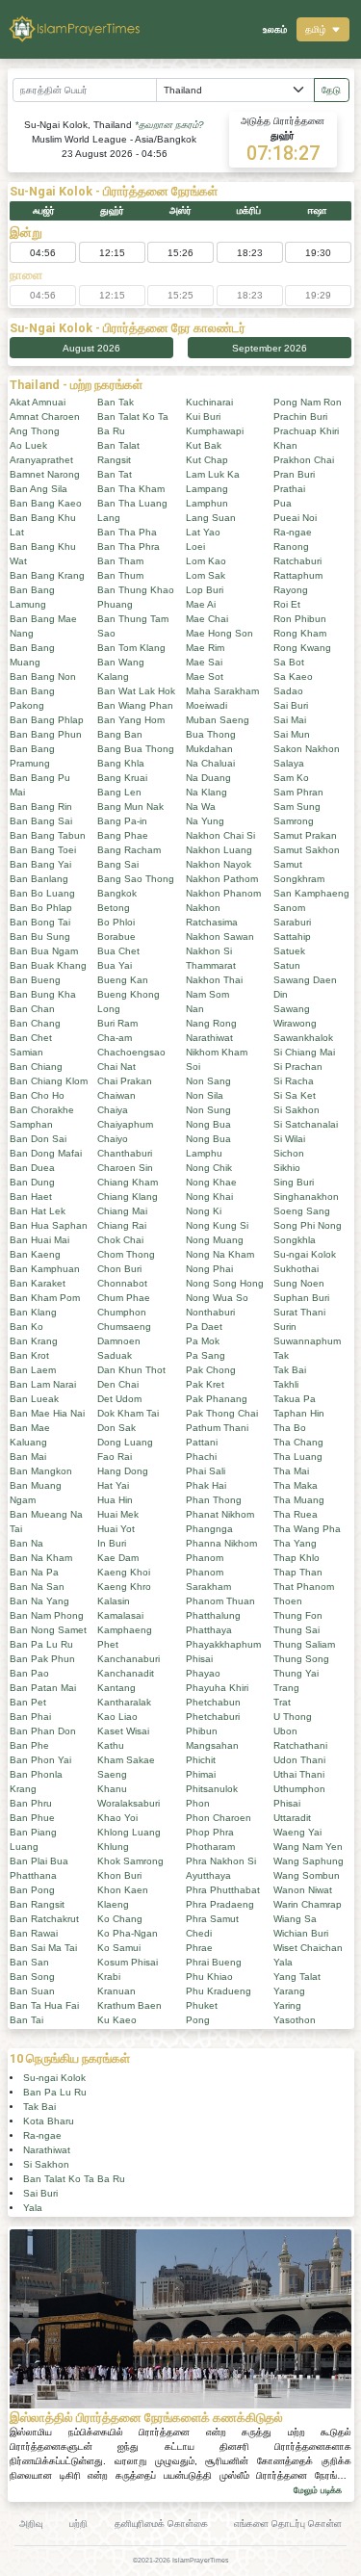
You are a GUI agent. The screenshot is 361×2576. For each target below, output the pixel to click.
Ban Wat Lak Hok (136, 691)
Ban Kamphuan (45, 1269)
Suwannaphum (307, 1341)
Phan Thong (214, 1500)
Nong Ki (204, 1211)
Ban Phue (32, 1818)
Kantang (116, 1688)
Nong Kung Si (217, 1225)
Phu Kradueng (219, 1991)
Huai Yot (116, 1529)
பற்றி (78, 2524)
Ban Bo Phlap (41, 908)
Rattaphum (298, 575)
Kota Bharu (49, 2121)
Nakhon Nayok (219, 864)
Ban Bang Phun (46, 734)
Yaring (287, 2005)
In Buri (112, 1543)
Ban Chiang (36, 1067)
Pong (198, 2020)
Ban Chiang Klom (49, 1081)
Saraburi (292, 922)
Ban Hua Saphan (49, 1225)
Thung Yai (296, 1673)
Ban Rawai (34, 1933)
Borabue (116, 937)
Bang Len (119, 792)
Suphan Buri (301, 1298)
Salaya (289, 763)
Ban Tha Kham (131, 489)
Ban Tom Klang (131, 648)
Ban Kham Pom (45, 1298)
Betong (114, 908)
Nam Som (207, 994)
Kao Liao (117, 1717)
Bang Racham (129, 850)
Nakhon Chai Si (220, 835)
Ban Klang (33, 1312)
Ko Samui (119, 1948)
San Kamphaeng (311, 893)
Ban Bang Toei (43, 850)
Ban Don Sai (38, 1139)
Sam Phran (298, 792)
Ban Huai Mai (39, 1240)
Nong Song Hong (225, 1283)
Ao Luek (28, 445)
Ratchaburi (297, 561)
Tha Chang (298, 1442)
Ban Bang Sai (41, 821)
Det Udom (119, 1399)
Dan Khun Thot (131, 1370)
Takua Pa (295, 1399)
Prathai (289, 489)
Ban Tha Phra (129, 546)
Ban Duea (32, 1168)
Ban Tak (116, 402)
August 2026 (91, 348)
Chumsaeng (124, 1327)
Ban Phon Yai (40, 1760)
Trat (282, 1702)
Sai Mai (290, 720)
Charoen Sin (125, 1168)
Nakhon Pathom (222, 879)
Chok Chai (120, 1240)
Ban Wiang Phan (135, 705)
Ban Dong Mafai (46, 1153)
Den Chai (118, 1384)
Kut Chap (207, 460)
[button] (323, 29)
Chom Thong (126, 1254)
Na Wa (201, 807)
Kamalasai (120, 1615)
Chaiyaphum (125, 1124)
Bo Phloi (116, 922)
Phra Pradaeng (220, 1904)
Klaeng (113, 1904)
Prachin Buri (300, 416)
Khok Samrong (130, 1861)
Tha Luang (298, 1457)
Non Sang (208, 1081)
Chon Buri (119, 1269)
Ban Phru (31, 1803)
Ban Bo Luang (42, 893)
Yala (283, 1962)
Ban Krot (29, 1355)
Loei (195, 546)
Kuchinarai (209, 402)
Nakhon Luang (219, 850)
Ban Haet (31, 1197)
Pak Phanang (217, 1399)
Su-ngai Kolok (305, 1254)
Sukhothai (296, 1269)
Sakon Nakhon (307, 749)
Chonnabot (122, 1283)
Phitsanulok (212, 1789)
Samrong (294, 821)
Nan (195, 1009)
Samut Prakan (305, 835)
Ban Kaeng (35, 1254)
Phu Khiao (209, 1977)
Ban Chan (32, 1009)
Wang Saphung (309, 1861)
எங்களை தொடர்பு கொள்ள (288, 2524)
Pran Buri (294, 474)
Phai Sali (206, 1471)
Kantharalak (124, 1702)
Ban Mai (28, 1457)
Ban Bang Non (43, 677)
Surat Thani (299, 1312)
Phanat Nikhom (220, 1514)
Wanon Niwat (303, 1890)
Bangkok (117, 893)
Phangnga (209, 1529)
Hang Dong (123, 1471)
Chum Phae (124, 1298)
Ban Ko (26, 1327)
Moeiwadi (206, 705)
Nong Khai (209, 1197)
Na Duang (208, 778)
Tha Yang (295, 1543)
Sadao (288, 691)
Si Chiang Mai (304, 1052)
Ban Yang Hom (131, 720)
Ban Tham (120, 561)
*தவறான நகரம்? (169, 125)
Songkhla (295, 1240)
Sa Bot (289, 662)
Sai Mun (292, 734)
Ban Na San (37, 1587)
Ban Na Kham (41, 1558)
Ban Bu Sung (40, 937)
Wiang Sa (295, 1919)
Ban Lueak (34, 1399)
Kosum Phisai (128, 1962)
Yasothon (295, 2020)
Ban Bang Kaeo (46, 503)
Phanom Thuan (220, 1601)
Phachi (201, 1457)
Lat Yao (203, 532)
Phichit (201, 1760)
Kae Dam (118, 1558)
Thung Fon (298, 1615)
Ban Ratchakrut (44, 1919)
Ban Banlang (39, 879)
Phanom (205, 1558)
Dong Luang (125, 1442)
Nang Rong (211, 1023)
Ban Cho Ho (37, 1095)
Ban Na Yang (39, 1601)
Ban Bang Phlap (47, 720)
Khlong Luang (129, 1832)
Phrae (199, 1948)
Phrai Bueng (214, 1962)
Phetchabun (213, 1702)
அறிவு (31, 2524)
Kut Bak (204, 445)
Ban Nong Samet (48, 1630)
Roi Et (287, 604)
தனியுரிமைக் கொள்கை (161, 2524)
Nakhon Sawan (220, 937)
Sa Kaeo (293, 677)
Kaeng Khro (124, 1587)
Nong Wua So (217, 1298)
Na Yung (205, 821)
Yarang (289, 1991)
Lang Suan (211, 518)
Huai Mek (118, 1514)
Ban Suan (32, 1991)
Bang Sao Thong (136, 879)
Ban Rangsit (37, 1904)
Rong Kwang (302, 648)
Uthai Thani (299, 1774)
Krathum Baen (129, 2005)
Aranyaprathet (41, 460)
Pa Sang (206, 1355)
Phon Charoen (219, 1818)
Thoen (288, 1601)
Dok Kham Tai (128, 1413)
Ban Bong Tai (40, 922)
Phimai (201, 1774)
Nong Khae (211, 1182)
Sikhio (287, 1168)
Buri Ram (117, 1023)
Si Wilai (289, 1139)
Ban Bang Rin (41, 807)
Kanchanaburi (129, 1659)
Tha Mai (291, 1471)
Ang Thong (35, 431)
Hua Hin (115, 1500)
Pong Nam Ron (308, 402)
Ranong (291, 546)
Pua (283, 503)
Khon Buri (119, 1875)
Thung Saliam (304, 1644)
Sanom (289, 908)
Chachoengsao (131, 1052)
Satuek (289, 951)
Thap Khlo (297, 1558)
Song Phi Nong (308, 1225)
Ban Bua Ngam (44, 951)
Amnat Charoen (45, 416)
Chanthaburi (125, 1153)
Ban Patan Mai (43, 1688)
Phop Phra (210, 1832)
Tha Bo (290, 1428)
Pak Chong (211, 1370)
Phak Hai (206, 1485)
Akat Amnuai (38, 402)
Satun (287, 965)
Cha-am (115, 1038)
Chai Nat (116, 1067)
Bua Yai (115, 965)
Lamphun (207, 503)
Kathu (111, 1745)
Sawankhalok (303, 1038)
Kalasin (114, 1601)
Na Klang (206, 792)
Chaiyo (113, 1139)
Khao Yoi (117, 1818)
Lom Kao (206, 561)
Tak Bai (290, 1370)
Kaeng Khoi (124, 1572)
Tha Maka (296, 1485)
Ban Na (26, 1543)
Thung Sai (297, 1630)
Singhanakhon (306, 1197)
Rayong (291, 590)
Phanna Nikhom (221, 1543)
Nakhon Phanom (223, 893)
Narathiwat (209, 1038)
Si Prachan (298, 1067)
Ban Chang (35, 1023)
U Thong (293, 1717)
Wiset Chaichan (308, 1948)
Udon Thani (299, 1760)
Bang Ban (120, 734)
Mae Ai (201, 604)
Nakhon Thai (214, 980)
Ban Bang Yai (40, 864)
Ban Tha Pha (127, 532)
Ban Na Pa (34, 1572)
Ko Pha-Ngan (128, 1933)
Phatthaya (209, 1630)
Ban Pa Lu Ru (41, 1644)
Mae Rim (205, 648)
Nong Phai (209, 1269)
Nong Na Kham (220, 1254)
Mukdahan (209, 749)
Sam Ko (291, 778)
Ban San (29, 1962)
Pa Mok (203, 1341)
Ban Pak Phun (42, 1659)
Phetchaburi (213, 1717)
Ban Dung (32, 1182)
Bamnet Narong (45, 474)
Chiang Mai (122, 1211)
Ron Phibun (300, 619)
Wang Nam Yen (308, 1847)
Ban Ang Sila (39, 489)
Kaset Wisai (123, 1731)
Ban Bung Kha (43, 994)
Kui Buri (203, 416)
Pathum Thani (217, 1428)
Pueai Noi (295, 518)
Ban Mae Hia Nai (47, 1413)
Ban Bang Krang (47, 575)
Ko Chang (120, 1919)
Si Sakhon (297, 1110)
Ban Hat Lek (38, 1211)
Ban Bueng (35, 980)
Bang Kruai (122, 778)
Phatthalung (213, 1615)
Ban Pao (29, 1673)
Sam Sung (297, 807)
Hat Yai (113, 1485)
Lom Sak (206, 575)
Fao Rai (115, 1457)
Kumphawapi (215, 431)
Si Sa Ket (295, 1095)
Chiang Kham (128, 1182)
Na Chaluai (210, 763)
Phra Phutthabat (223, 1890)
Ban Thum (120, 575)
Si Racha (294, 1081)
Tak (281, 1355)
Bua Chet (118, 951)
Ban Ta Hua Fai (44, 2005)
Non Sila (205, 1095)
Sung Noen (299, 1283)
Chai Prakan (125, 1081)
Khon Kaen (123, 1890)
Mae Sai (204, 662)
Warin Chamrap (308, 1904)
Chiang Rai (122, 1225)
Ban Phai (30, 1717)
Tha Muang (299, 1500)
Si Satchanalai (306, 1124)
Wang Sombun (307, 1875)
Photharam (210, 1847)
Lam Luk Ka (213, 474)
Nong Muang (215, 1240)
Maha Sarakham (222, 691)
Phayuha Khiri (217, 1688)
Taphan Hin (299, 1413)
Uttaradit (292, 1818)
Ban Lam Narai (43, 1384)
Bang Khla (121, 763)
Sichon (289, 1153)
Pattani (202, 1442)
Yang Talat (297, 1977)
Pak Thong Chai (222, 1413)
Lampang (207, 489)
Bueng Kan (123, 980)
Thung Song (301, 1659)
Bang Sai (118, 864)
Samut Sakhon (307, 850)
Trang (286, 1688)
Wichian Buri (301, 1933)
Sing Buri (294, 1182)
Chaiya (113, 1110)
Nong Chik (209, 1168)
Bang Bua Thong (136, 749)
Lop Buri (205, 590)
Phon (198, 1803)
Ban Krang (34, 1341)
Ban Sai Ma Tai (43, 1948)
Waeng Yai (297, 1832)
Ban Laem (33, 1370)
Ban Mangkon (41, 1471)
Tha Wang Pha (307, 1529)
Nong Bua (208, 1124)
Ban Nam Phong (47, 1615)
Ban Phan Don (43, 1731)
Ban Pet (28, 1702)
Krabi (109, 1977)
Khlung (113, 1847)
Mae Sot (205, 677)
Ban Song (32, 1977)
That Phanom (304, 1587)
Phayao (203, 1673)
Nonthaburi (210, 1312)
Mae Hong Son (219, 633)
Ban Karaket (38, 1283)
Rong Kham (300, 633)
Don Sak (116, 1428)
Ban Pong (32, 1890)
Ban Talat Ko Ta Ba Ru (74, 2179)
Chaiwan (116, 1095)
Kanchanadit (126, 1673)
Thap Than (298, 1572)
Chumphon (122, 1312)
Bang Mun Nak (130, 807)
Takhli (286, 1384)
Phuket (202, 2005)
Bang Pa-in (122, 821)
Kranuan (116, 1991)
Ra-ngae (293, 532)
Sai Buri (291, 705)
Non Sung (208, 1110)
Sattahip (292, 937)
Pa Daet (204, 1327)
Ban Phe (29, 1745)
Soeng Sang (302, 1211)
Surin (285, 1327)
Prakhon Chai (304, 460)
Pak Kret (205, 1384)
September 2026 (270, 348)
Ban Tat (115, 474)
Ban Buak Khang (48, 965)
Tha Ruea (296, 1514)
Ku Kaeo (117, 2020)
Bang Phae (123, 835)
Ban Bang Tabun (48, 835)
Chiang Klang (128, 1197)
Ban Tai (26, 2020)
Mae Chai (207, 619)
